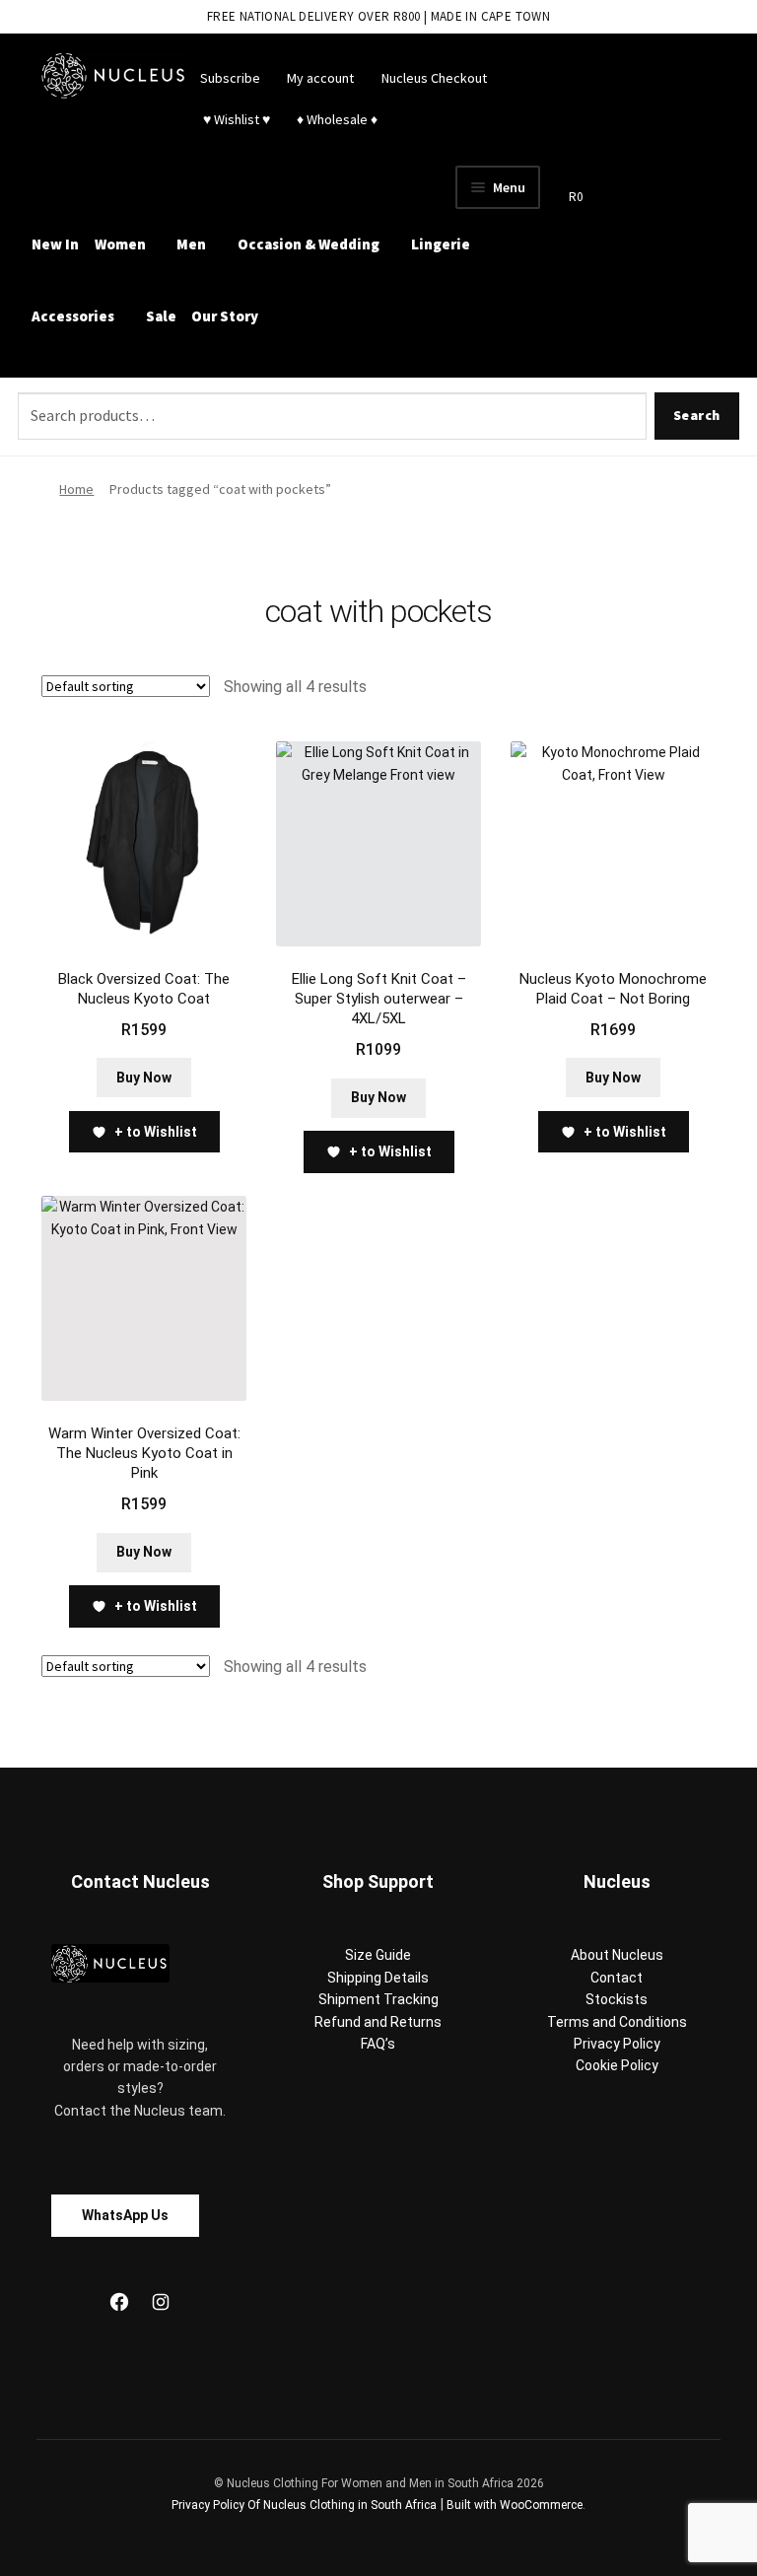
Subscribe (230, 78)
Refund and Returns (378, 2022)
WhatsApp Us (125, 2215)
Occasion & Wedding (309, 244)
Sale (161, 316)
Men (191, 244)
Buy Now (144, 1078)
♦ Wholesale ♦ (337, 119)
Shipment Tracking (378, 1999)
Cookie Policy (617, 2065)
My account (320, 78)
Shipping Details (378, 1978)
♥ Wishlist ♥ (235, 119)
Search (697, 415)
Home (76, 489)
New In (55, 244)
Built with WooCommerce (515, 2505)
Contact (617, 1978)
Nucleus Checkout (434, 78)
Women (120, 244)
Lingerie (441, 244)
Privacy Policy (617, 2044)
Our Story (225, 316)
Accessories (73, 316)
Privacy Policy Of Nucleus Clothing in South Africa (304, 2505)
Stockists (617, 1999)
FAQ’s (378, 2044)
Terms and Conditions (617, 2022)
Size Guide (378, 1955)
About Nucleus (617, 1955)
